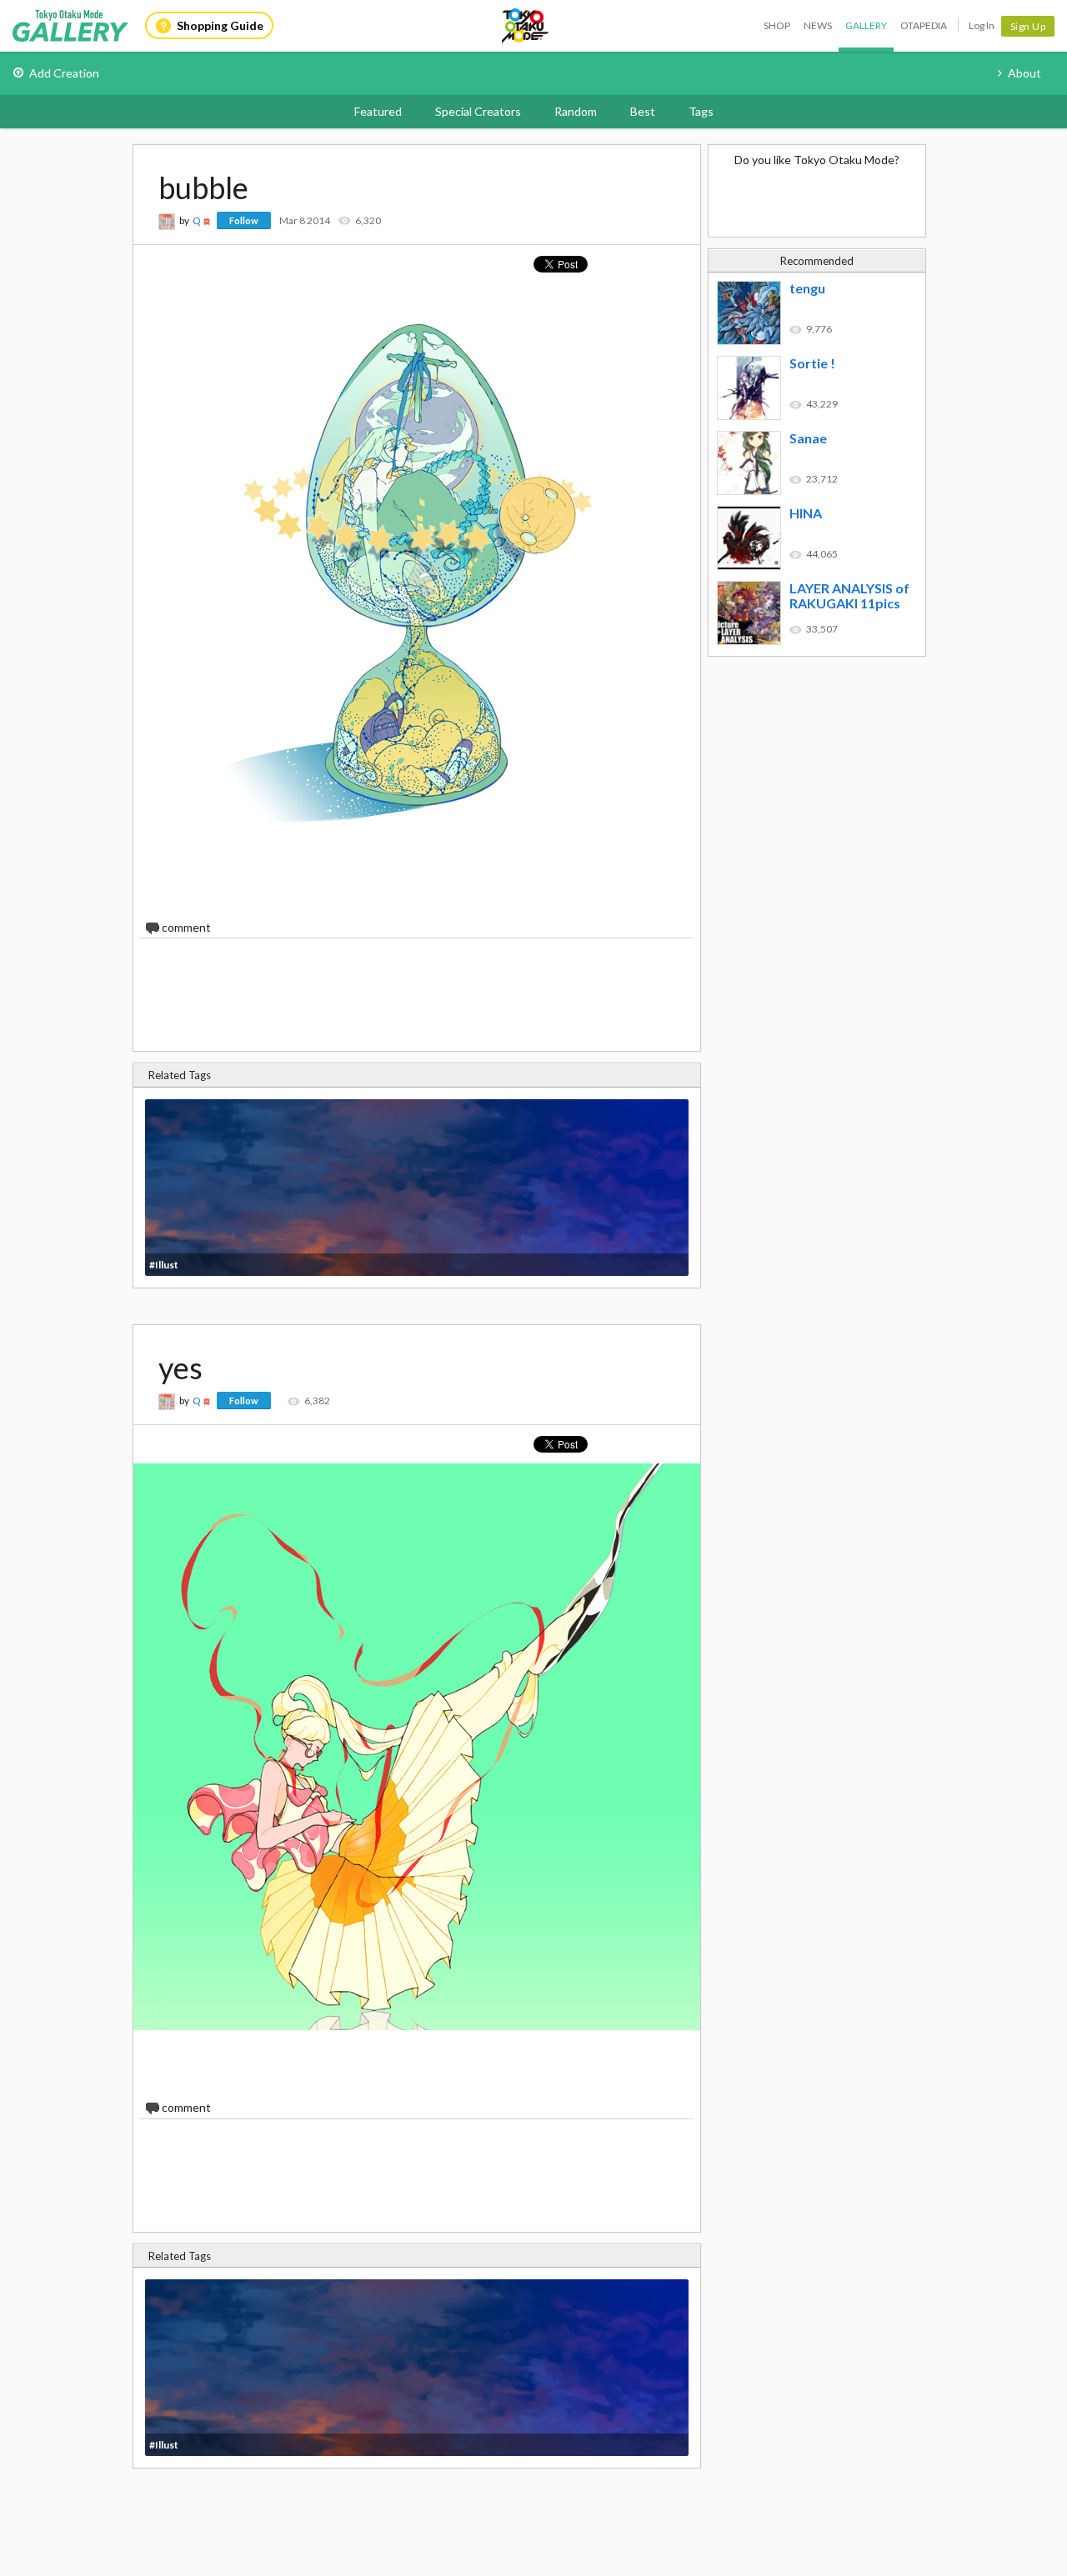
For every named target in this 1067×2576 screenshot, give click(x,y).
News (818, 25)
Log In (982, 25)
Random (576, 111)
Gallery (866, 25)
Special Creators (478, 111)
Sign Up (1028, 26)
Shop (777, 25)
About (1024, 73)
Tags (701, 111)
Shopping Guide (220, 25)
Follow (244, 220)
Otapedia (924, 25)
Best (643, 111)
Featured (378, 111)
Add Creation (64, 73)
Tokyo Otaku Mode (526, 26)
